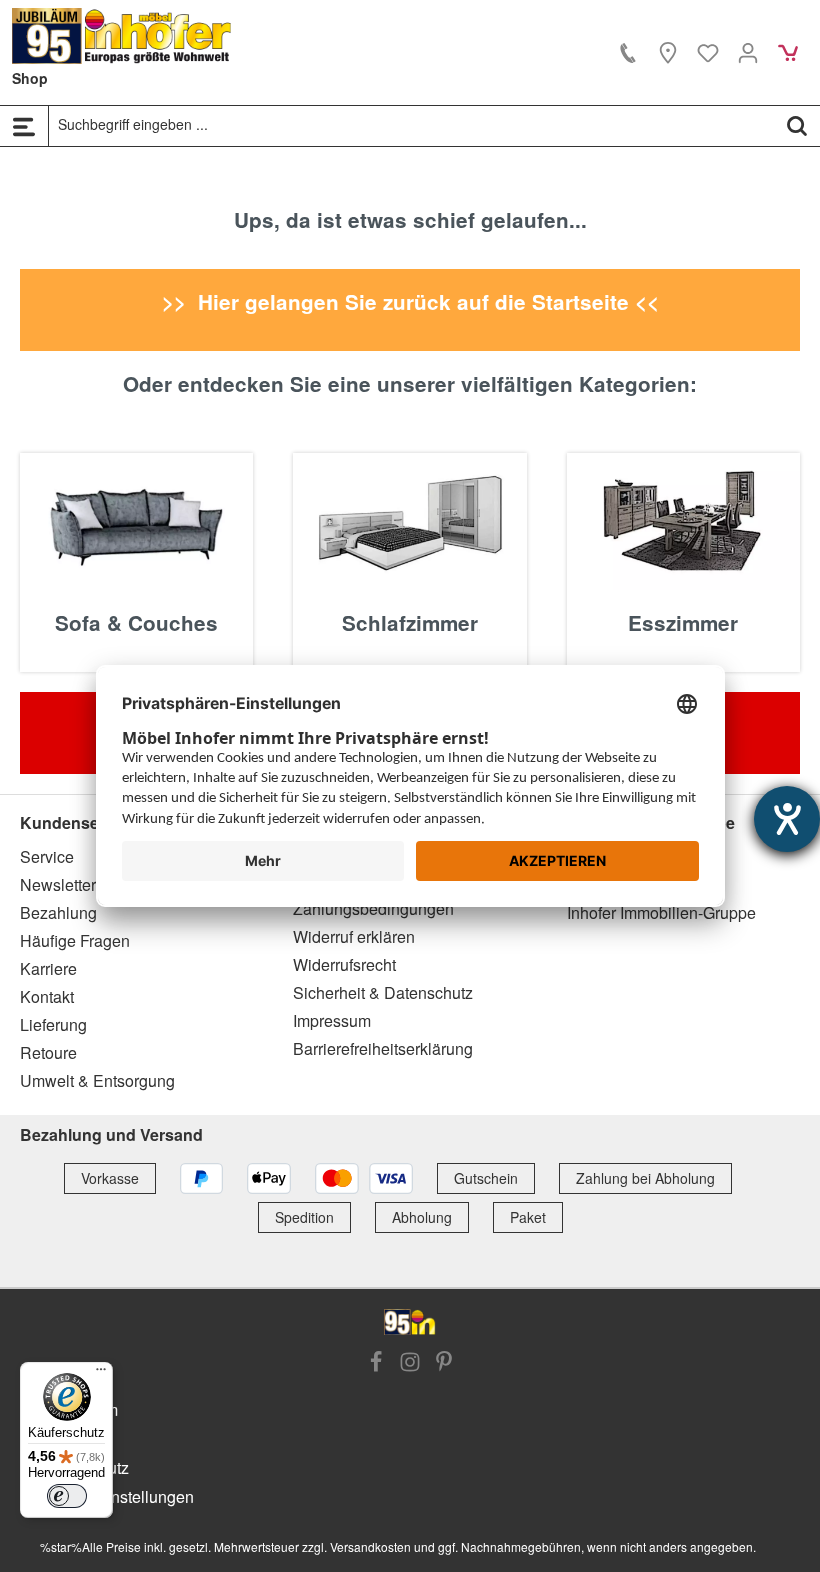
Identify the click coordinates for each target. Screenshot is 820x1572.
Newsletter (58, 884)
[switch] (67, 1496)
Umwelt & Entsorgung (97, 1080)
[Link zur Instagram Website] (410, 1363)
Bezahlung (58, 912)
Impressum (332, 1020)
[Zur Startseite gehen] (122, 36)
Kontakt (47, 996)
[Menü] (24, 126)
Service (47, 856)
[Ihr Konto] (748, 52)
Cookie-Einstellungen (117, 1496)
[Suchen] (797, 125)
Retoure (48, 1052)
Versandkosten (370, 1546)
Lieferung (53, 1024)
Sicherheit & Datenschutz (383, 992)
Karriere (48, 968)
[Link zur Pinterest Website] (444, 1363)
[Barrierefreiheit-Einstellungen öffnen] (787, 819)
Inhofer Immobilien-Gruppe (661, 912)
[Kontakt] (628, 52)
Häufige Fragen (75, 940)
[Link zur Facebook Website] (376, 1363)
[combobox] (412, 125)
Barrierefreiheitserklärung (383, 1048)
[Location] (668, 52)
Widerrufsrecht (344, 964)
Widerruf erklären (354, 936)
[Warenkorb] (788, 52)
